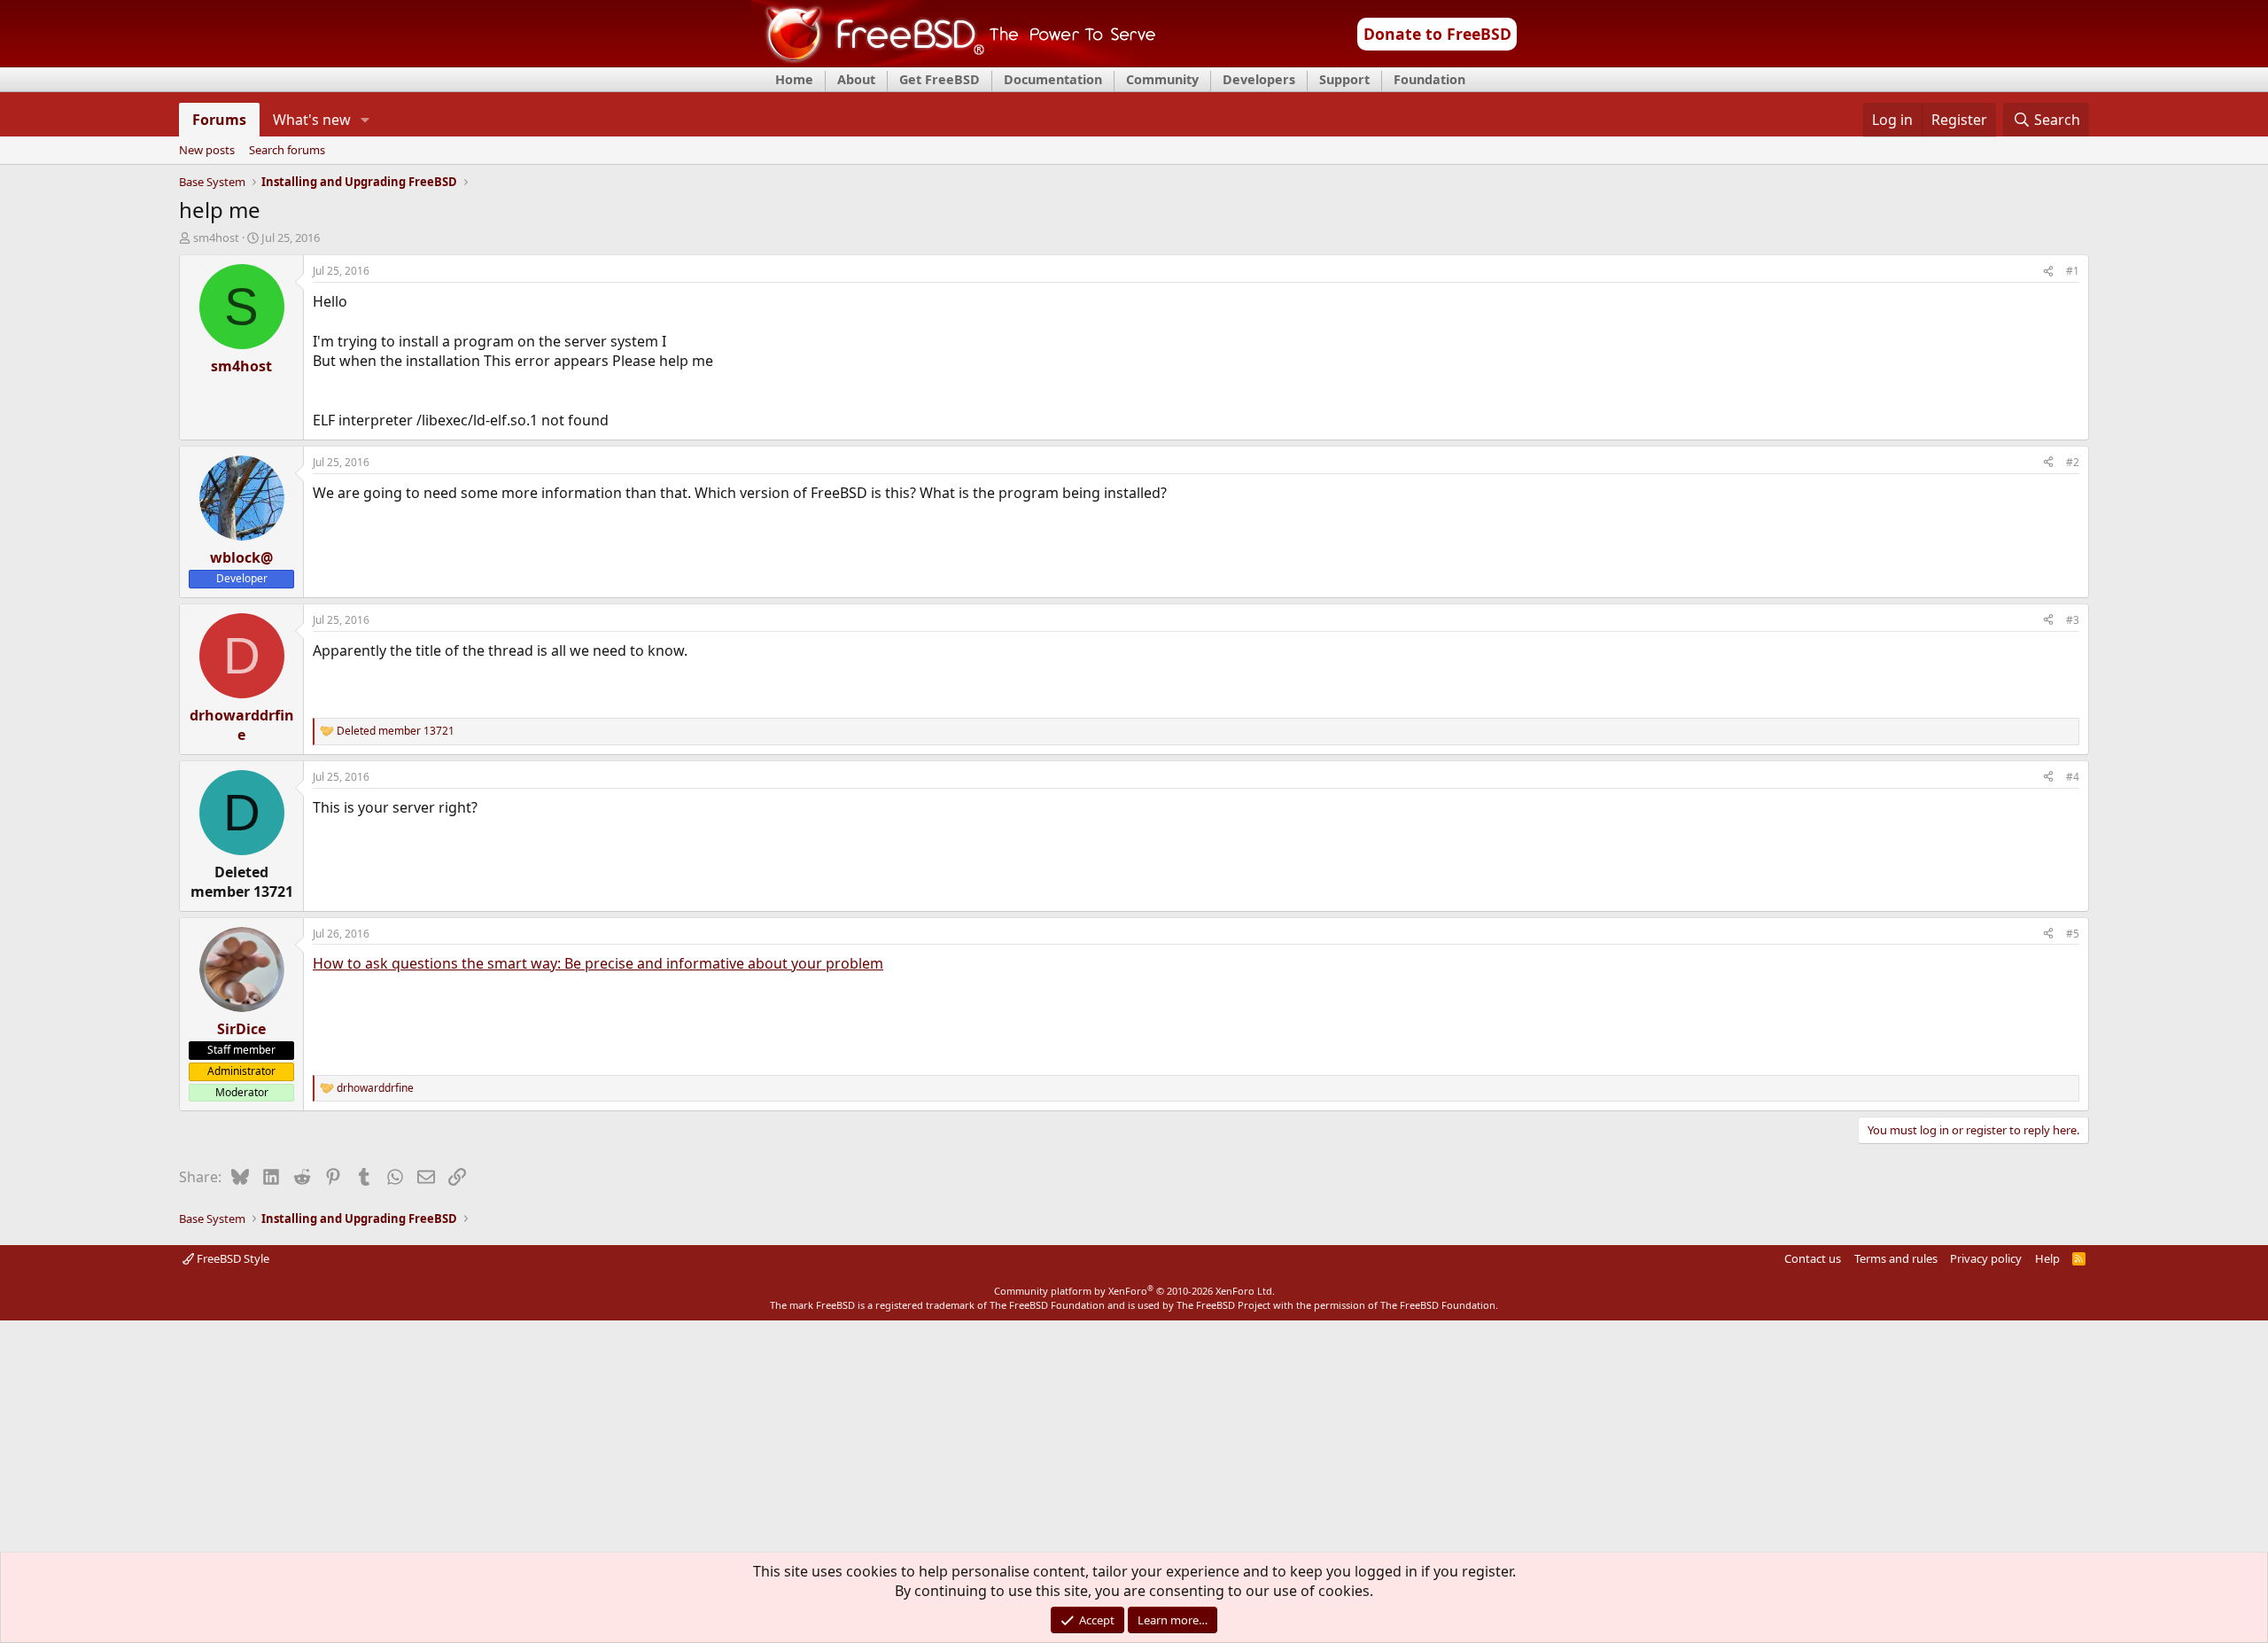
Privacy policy (1986, 1258)
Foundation (1429, 79)
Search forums (287, 151)
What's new (312, 120)
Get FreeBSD (940, 79)
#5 (2073, 934)
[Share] (2048, 272)
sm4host (216, 237)
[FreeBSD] (954, 61)
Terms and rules (1896, 1258)
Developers (1259, 79)
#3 (2073, 620)
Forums (219, 120)
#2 (2073, 462)
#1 (2073, 271)
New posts (207, 151)
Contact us (1813, 1258)
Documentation (1053, 79)
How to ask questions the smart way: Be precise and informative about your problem (598, 963)
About (856, 79)
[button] (365, 120)
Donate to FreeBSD (1437, 34)
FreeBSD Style (232, 1258)
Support (1344, 79)
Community (1162, 79)
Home (794, 79)
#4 (2073, 777)
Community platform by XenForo (1134, 1291)
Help (2047, 1258)
